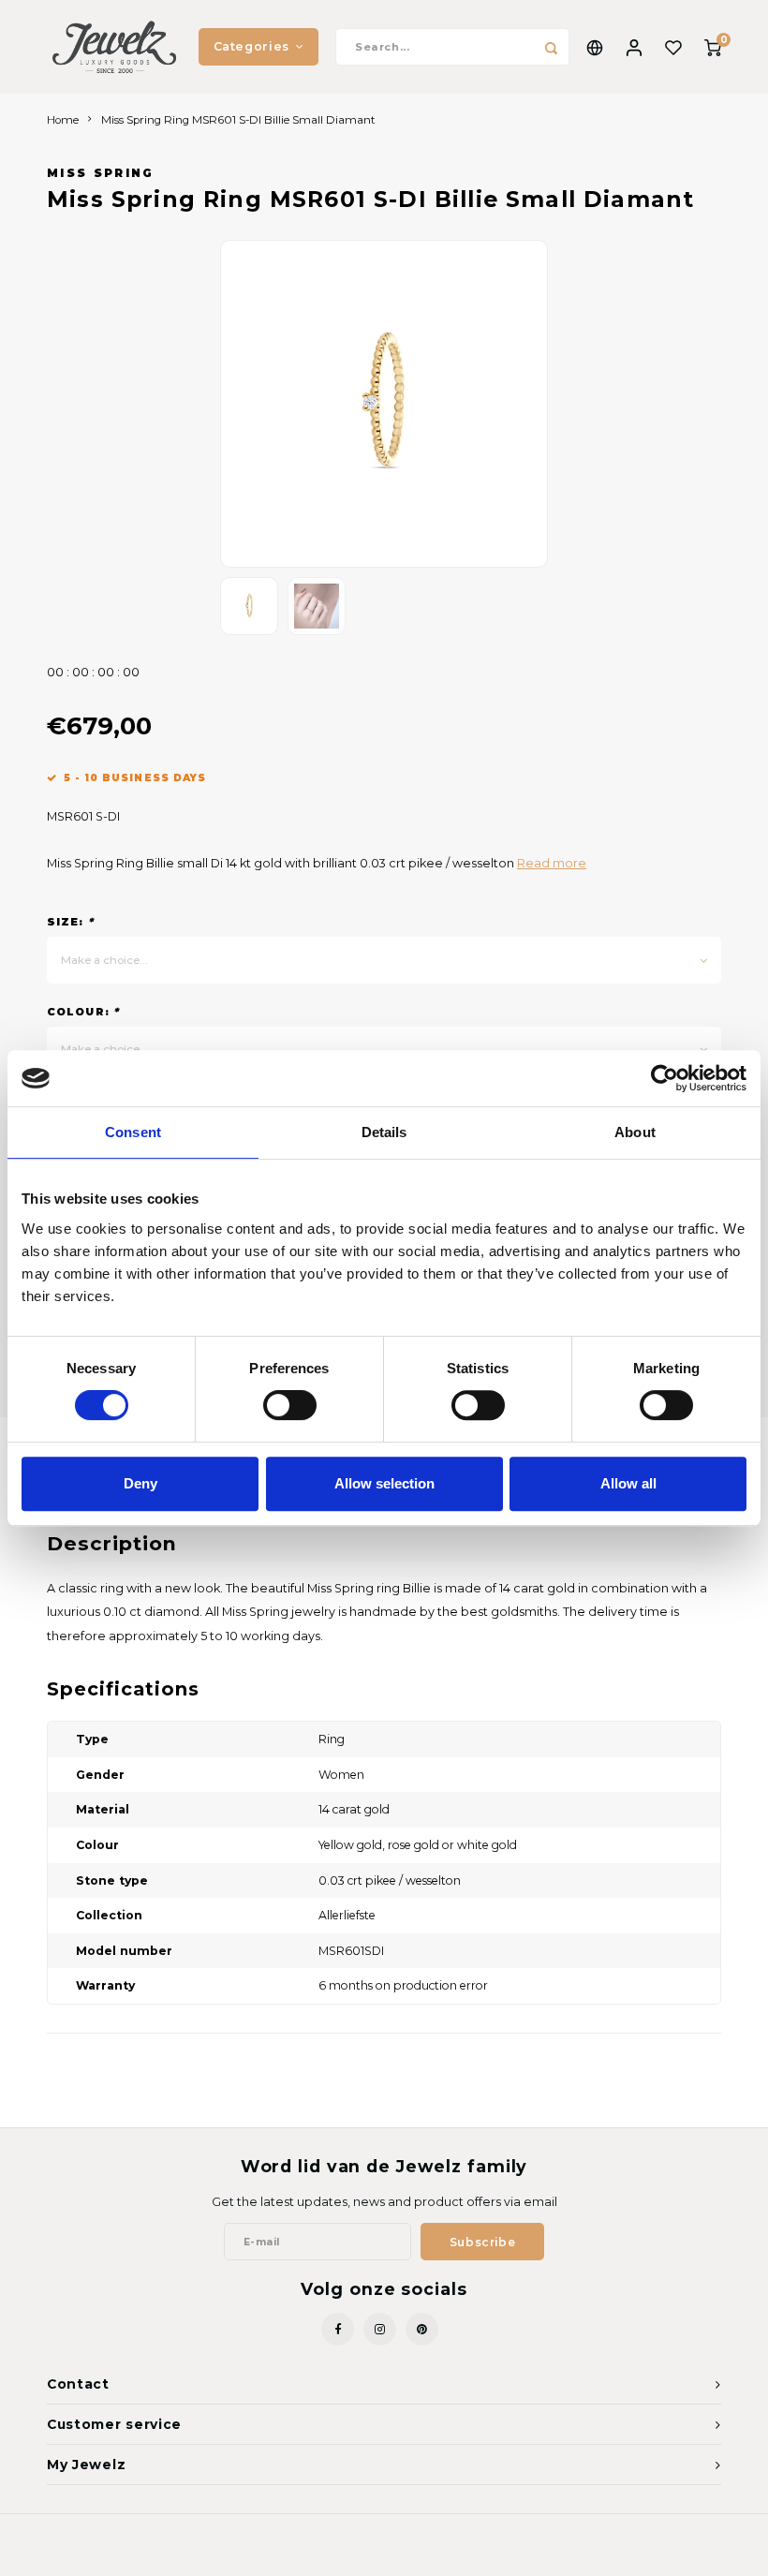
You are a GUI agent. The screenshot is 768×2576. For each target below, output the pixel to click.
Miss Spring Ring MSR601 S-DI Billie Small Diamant (238, 120)
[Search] (551, 47)
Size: (70, 922)
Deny (140, 1483)
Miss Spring (101, 173)
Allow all (628, 1483)
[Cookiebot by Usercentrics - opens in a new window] (665, 1078)
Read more (552, 863)
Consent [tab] (133, 1132)
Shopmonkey (477, 2549)
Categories (251, 46)
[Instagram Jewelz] (380, 2329)
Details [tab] (384, 1132)
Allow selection (384, 1483)
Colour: (83, 1012)
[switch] (290, 1405)
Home (63, 120)
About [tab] (635, 1132)
